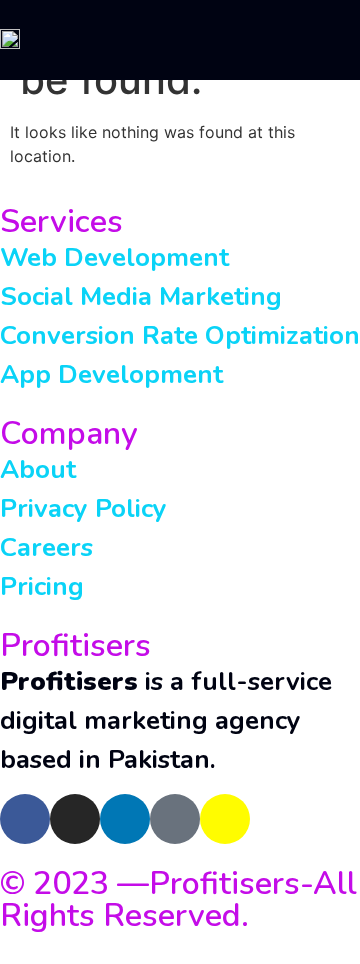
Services (61, 221)
